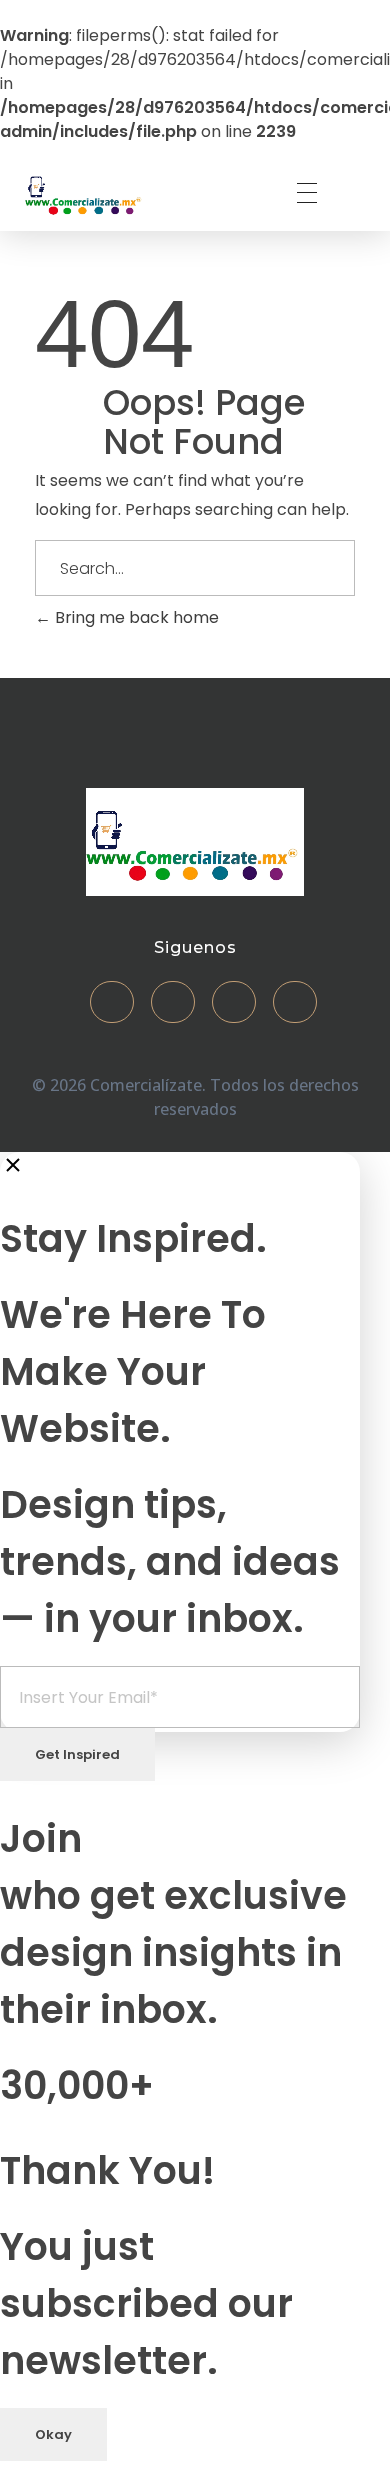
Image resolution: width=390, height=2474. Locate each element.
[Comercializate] (85, 193)
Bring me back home (135, 617)
